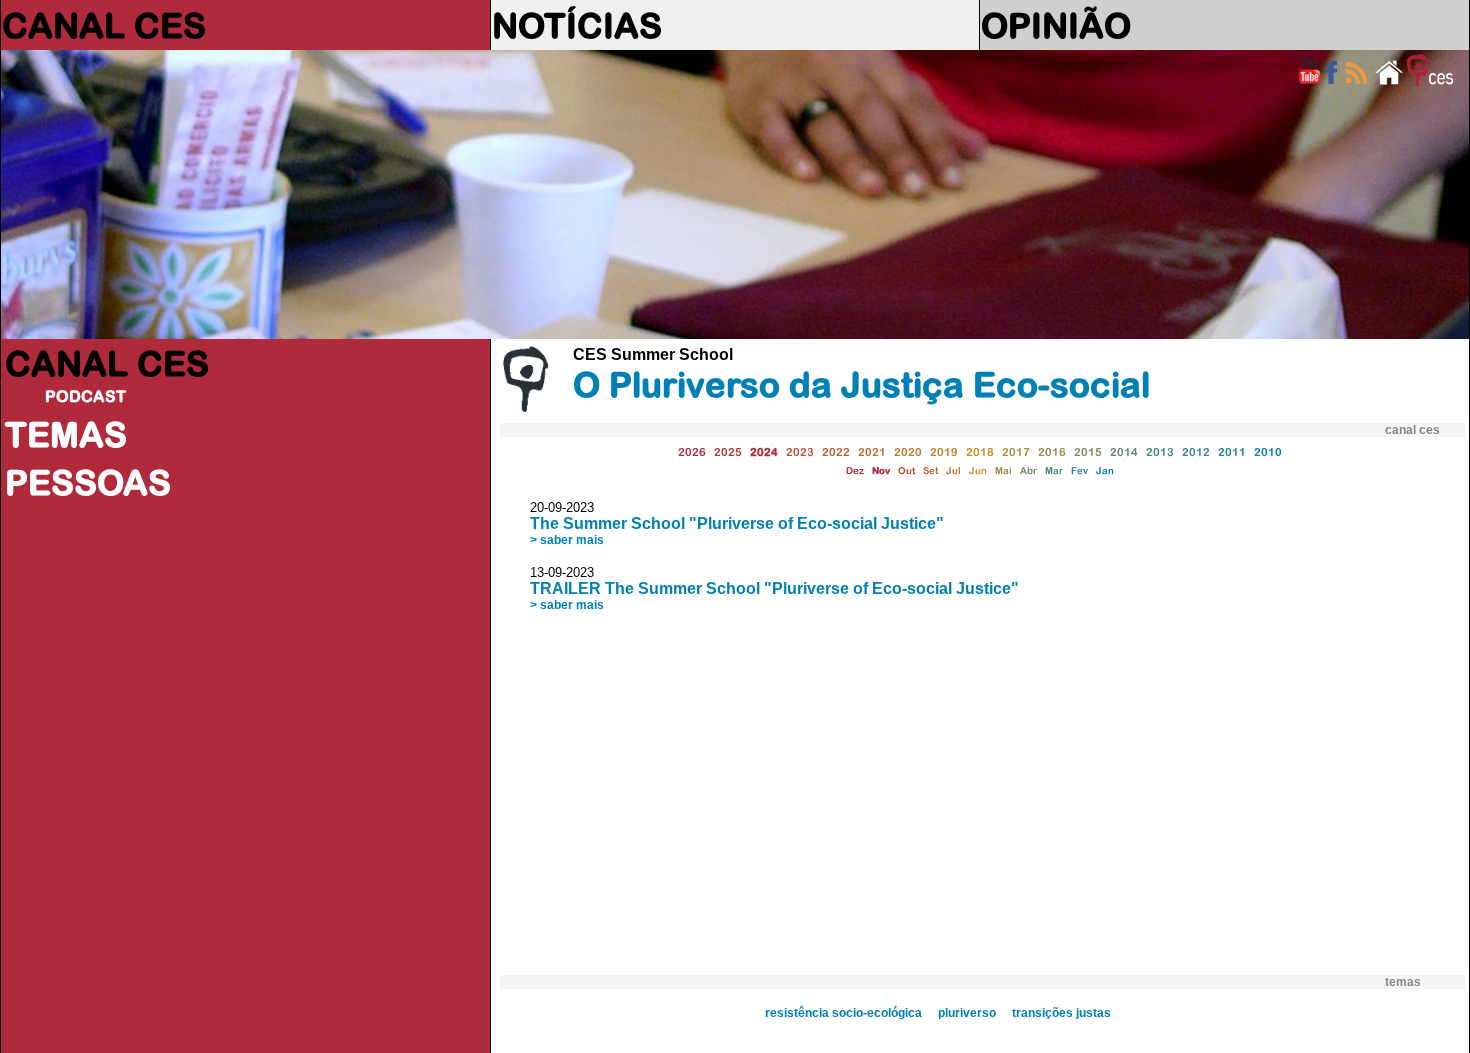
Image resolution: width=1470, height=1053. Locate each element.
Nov (881, 470)
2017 (1016, 451)
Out (906, 470)
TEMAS (66, 434)
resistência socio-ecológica (843, 1013)
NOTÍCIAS (577, 25)
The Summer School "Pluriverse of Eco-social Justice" (737, 523)
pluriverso (967, 1013)
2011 (1232, 451)
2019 (944, 451)
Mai (1003, 470)
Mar (1054, 470)
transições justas (1061, 1013)
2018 (980, 451)
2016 (1052, 451)
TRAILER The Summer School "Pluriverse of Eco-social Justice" (774, 588)
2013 (1160, 451)
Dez (855, 470)
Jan (1105, 470)
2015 (1088, 451)
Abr (1028, 470)
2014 (1124, 451)
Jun (978, 470)
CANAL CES (104, 25)
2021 (872, 451)
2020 (908, 451)
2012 (1196, 451)
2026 (692, 451)
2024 (764, 451)
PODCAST (85, 396)
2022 (836, 451)
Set (930, 470)
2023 (800, 451)
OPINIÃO (1056, 25)
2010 (1268, 451)
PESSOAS (88, 482)
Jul (953, 470)
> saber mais (567, 540)
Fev (1079, 470)
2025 (728, 451)
